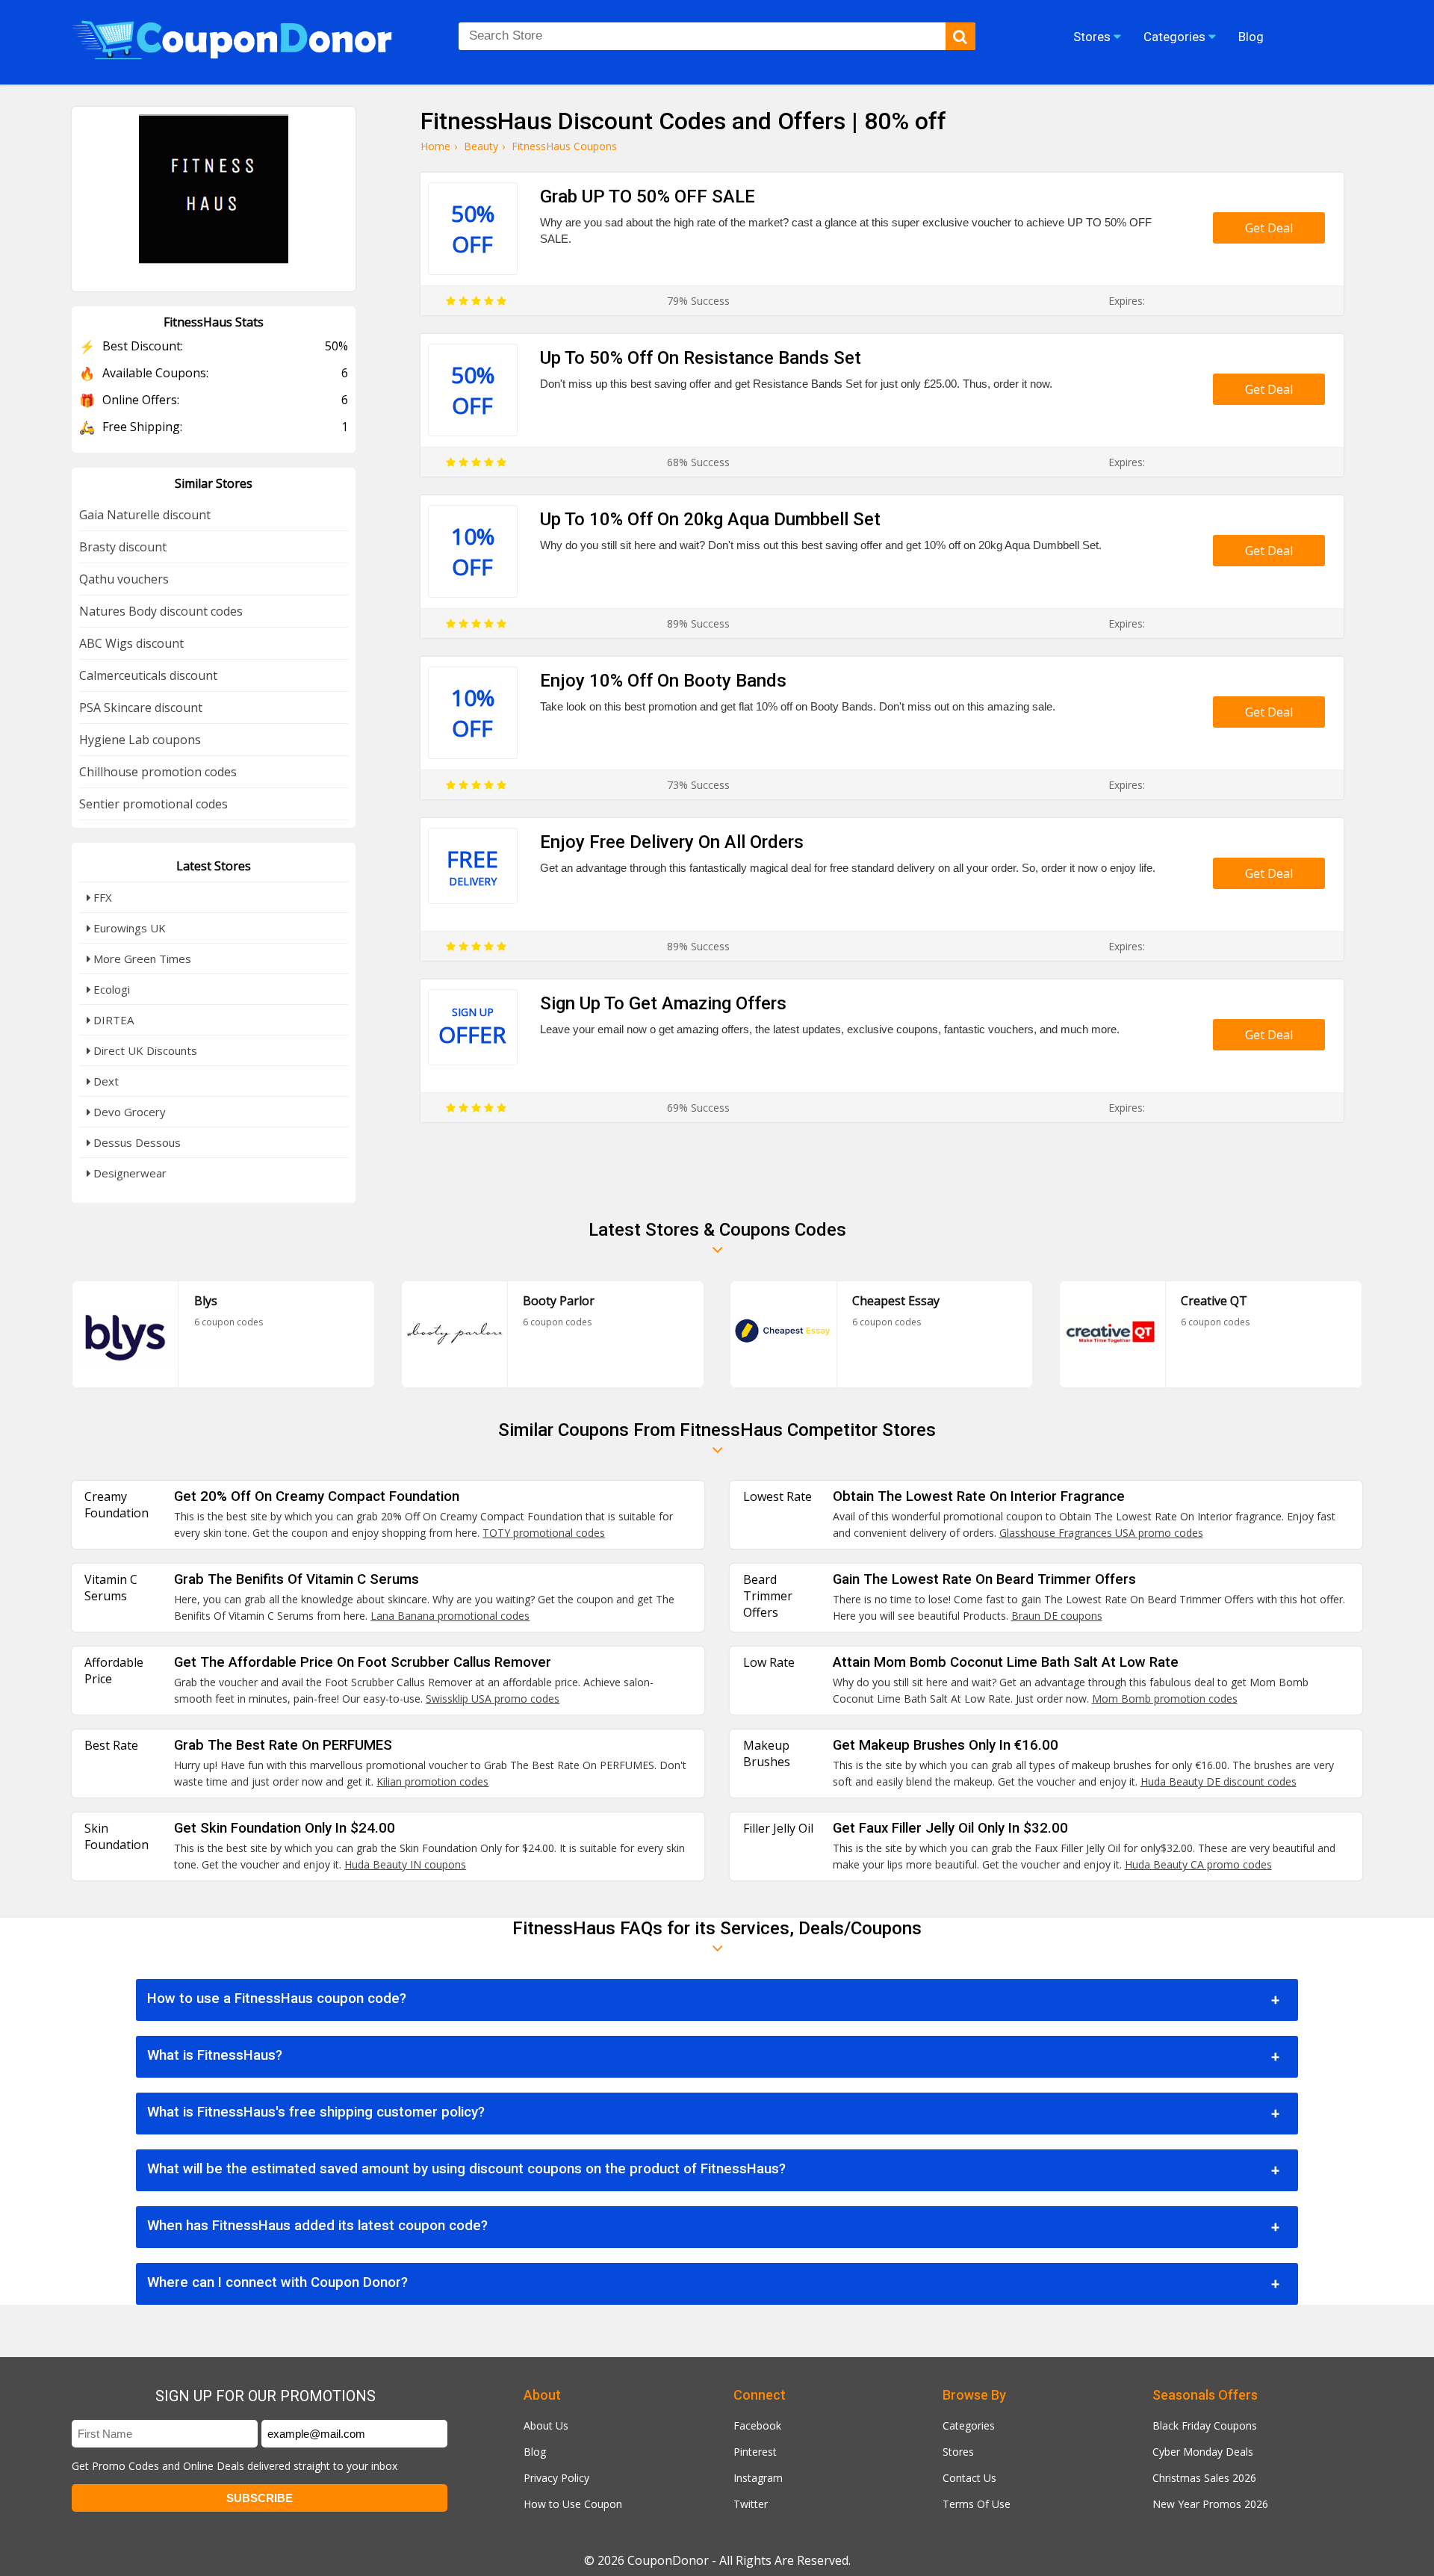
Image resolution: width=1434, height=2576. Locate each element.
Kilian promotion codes (432, 1781)
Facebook (757, 2425)
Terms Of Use (977, 2504)
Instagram (758, 2478)
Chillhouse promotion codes (158, 772)
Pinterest (755, 2452)
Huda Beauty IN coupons (405, 1864)
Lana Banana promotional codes (450, 1616)
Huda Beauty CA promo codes (1198, 1864)
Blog (535, 2452)
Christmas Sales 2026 (1204, 2478)
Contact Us (969, 2478)
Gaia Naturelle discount (145, 515)
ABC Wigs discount (131, 643)
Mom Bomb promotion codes (1165, 1699)
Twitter (751, 2504)
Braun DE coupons (1057, 1616)
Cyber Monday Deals (1203, 2452)
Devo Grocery (128, 1112)
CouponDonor (668, 2560)
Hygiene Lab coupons (140, 740)
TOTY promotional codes (544, 1533)
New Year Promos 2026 (1210, 2504)
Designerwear (128, 1173)
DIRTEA (112, 1020)
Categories (969, 2425)
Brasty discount (123, 547)
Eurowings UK (128, 928)
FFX (101, 897)
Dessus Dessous (136, 1142)
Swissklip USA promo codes (493, 1699)
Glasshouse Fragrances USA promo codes (1101, 1533)
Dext (105, 1081)
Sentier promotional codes (153, 804)
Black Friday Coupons (1205, 2425)
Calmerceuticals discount (148, 675)
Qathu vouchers (124, 579)
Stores (958, 2452)
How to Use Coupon (573, 2504)
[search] (960, 36)
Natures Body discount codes (161, 611)
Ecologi (110, 989)
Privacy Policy (556, 2478)
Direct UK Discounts (144, 1050)
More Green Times (141, 959)
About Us (546, 2425)
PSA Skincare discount (141, 708)
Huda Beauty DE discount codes (1219, 1781)
